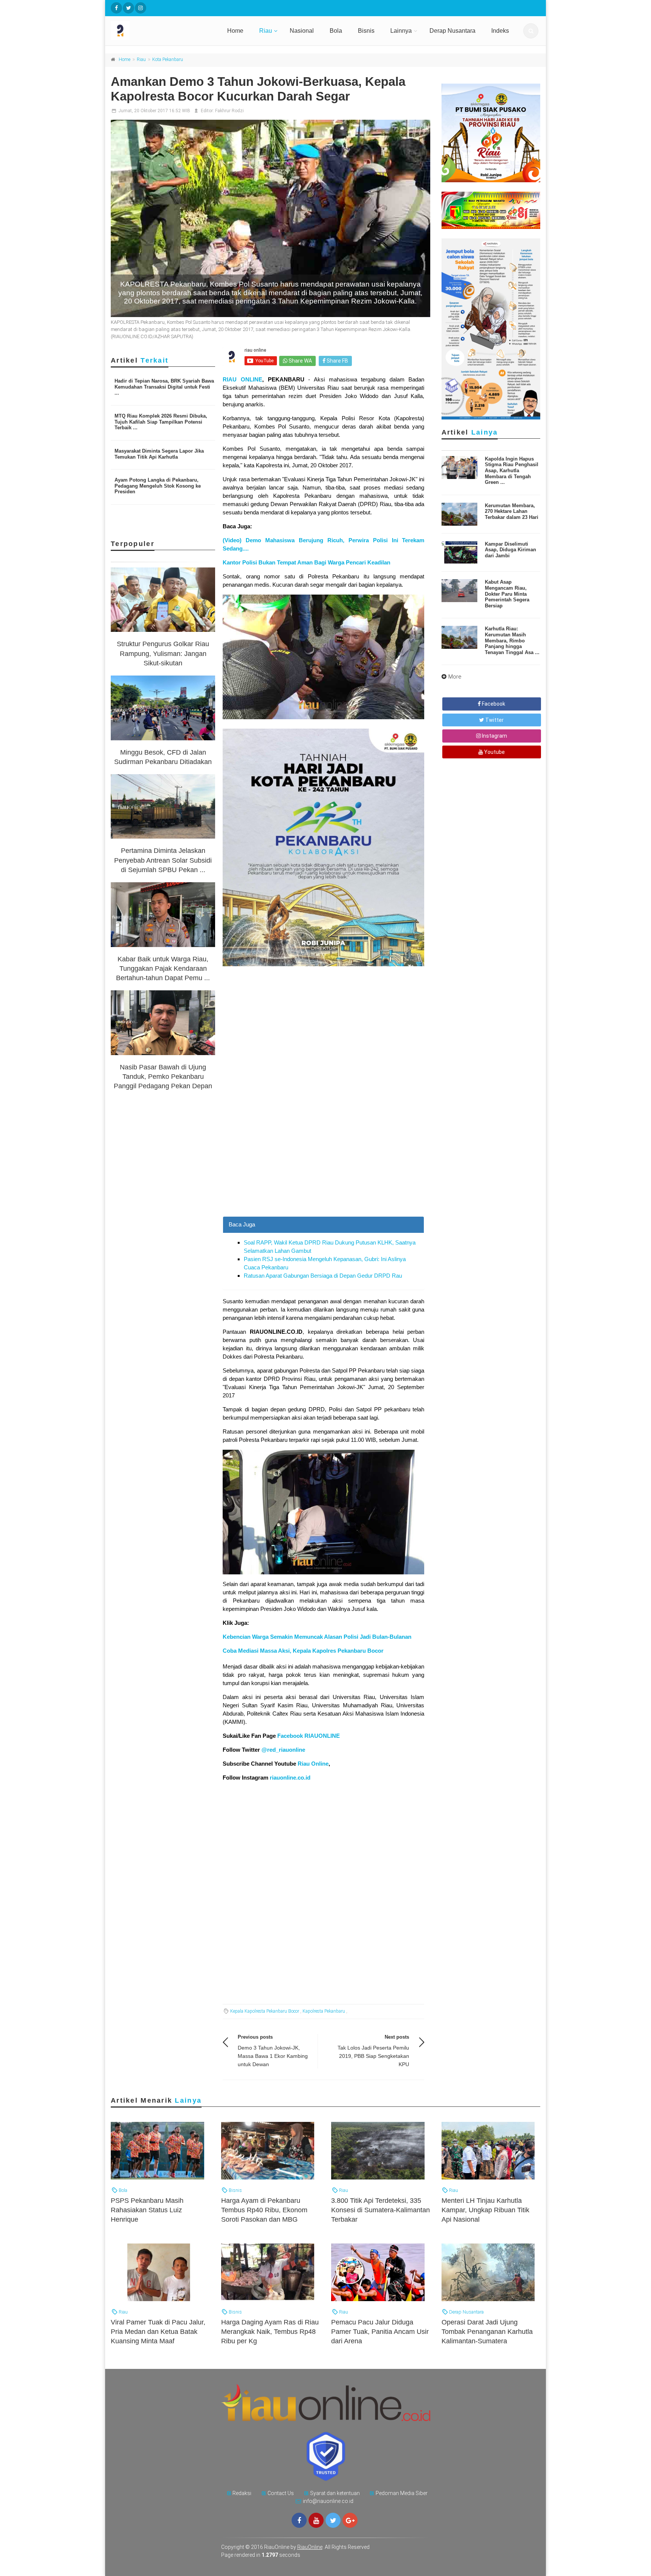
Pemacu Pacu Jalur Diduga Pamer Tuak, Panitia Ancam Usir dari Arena (380, 2332)
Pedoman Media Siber (402, 2493)
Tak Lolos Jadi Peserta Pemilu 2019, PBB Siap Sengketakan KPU (373, 2056)
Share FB (337, 361)
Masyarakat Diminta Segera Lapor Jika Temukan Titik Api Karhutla (159, 454)
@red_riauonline (283, 1750)
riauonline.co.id (290, 1778)
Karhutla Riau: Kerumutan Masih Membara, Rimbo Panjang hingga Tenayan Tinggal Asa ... (512, 640)
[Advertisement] (323, 1164)
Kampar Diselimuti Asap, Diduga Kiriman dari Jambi (510, 550)
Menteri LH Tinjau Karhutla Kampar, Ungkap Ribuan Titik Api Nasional (485, 2210)
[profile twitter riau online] (128, 8)
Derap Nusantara (452, 31)
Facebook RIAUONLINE (309, 1736)
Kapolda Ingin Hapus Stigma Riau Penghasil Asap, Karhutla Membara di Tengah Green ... (512, 471)
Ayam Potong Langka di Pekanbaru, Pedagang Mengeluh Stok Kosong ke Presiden (158, 486)
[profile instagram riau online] (141, 8)
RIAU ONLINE (242, 379)
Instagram (494, 736)
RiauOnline (310, 2547)
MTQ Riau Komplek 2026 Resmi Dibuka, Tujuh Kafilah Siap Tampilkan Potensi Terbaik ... (161, 422)
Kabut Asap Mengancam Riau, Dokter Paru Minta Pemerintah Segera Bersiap (507, 594)
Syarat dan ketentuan (335, 2493)
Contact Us (281, 2493)
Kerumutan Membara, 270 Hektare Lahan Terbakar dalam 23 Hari (512, 511)
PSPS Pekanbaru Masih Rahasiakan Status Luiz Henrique (147, 2210)
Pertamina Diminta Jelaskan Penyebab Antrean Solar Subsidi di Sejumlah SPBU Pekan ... (163, 860)
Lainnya (401, 31)
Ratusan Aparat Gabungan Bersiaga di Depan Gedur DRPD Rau (323, 1276)
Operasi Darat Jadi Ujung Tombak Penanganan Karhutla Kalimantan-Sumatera (487, 2332)
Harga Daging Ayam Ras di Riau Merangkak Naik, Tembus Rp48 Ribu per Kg (270, 2332)
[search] (531, 31)
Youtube (494, 752)
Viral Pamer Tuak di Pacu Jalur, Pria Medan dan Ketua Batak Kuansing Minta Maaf (158, 2332)
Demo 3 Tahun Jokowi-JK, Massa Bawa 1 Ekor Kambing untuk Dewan (273, 2056)
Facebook (493, 704)
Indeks (500, 31)
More (455, 677)
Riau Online (313, 1764)
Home (235, 31)
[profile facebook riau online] (116, 8)
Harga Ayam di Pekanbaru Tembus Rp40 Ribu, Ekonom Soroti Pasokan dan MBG (264, 2210)
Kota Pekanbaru (168, 59)
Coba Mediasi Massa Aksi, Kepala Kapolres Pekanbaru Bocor (303, 1651)
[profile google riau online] (350, 2520)
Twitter (494, 720)
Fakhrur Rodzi (229, 111)
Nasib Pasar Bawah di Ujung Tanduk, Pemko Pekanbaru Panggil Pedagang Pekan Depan (163, 1077)
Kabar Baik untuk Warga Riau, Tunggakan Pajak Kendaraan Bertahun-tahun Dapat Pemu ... (163, 968)
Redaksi (242, 2493)
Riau (266, 31)
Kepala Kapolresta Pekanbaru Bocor (265, 2011)
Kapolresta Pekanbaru (324, 2011)
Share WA (300, 361)
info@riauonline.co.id (328, 2501)
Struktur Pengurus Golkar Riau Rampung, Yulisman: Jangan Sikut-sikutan (163, 653)
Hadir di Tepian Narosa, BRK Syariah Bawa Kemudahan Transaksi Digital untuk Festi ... (164, 387)
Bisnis (366, 31)
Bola (336, 31)
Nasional (302, 31)
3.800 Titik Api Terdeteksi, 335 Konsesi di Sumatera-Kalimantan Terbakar (381, 2210)
